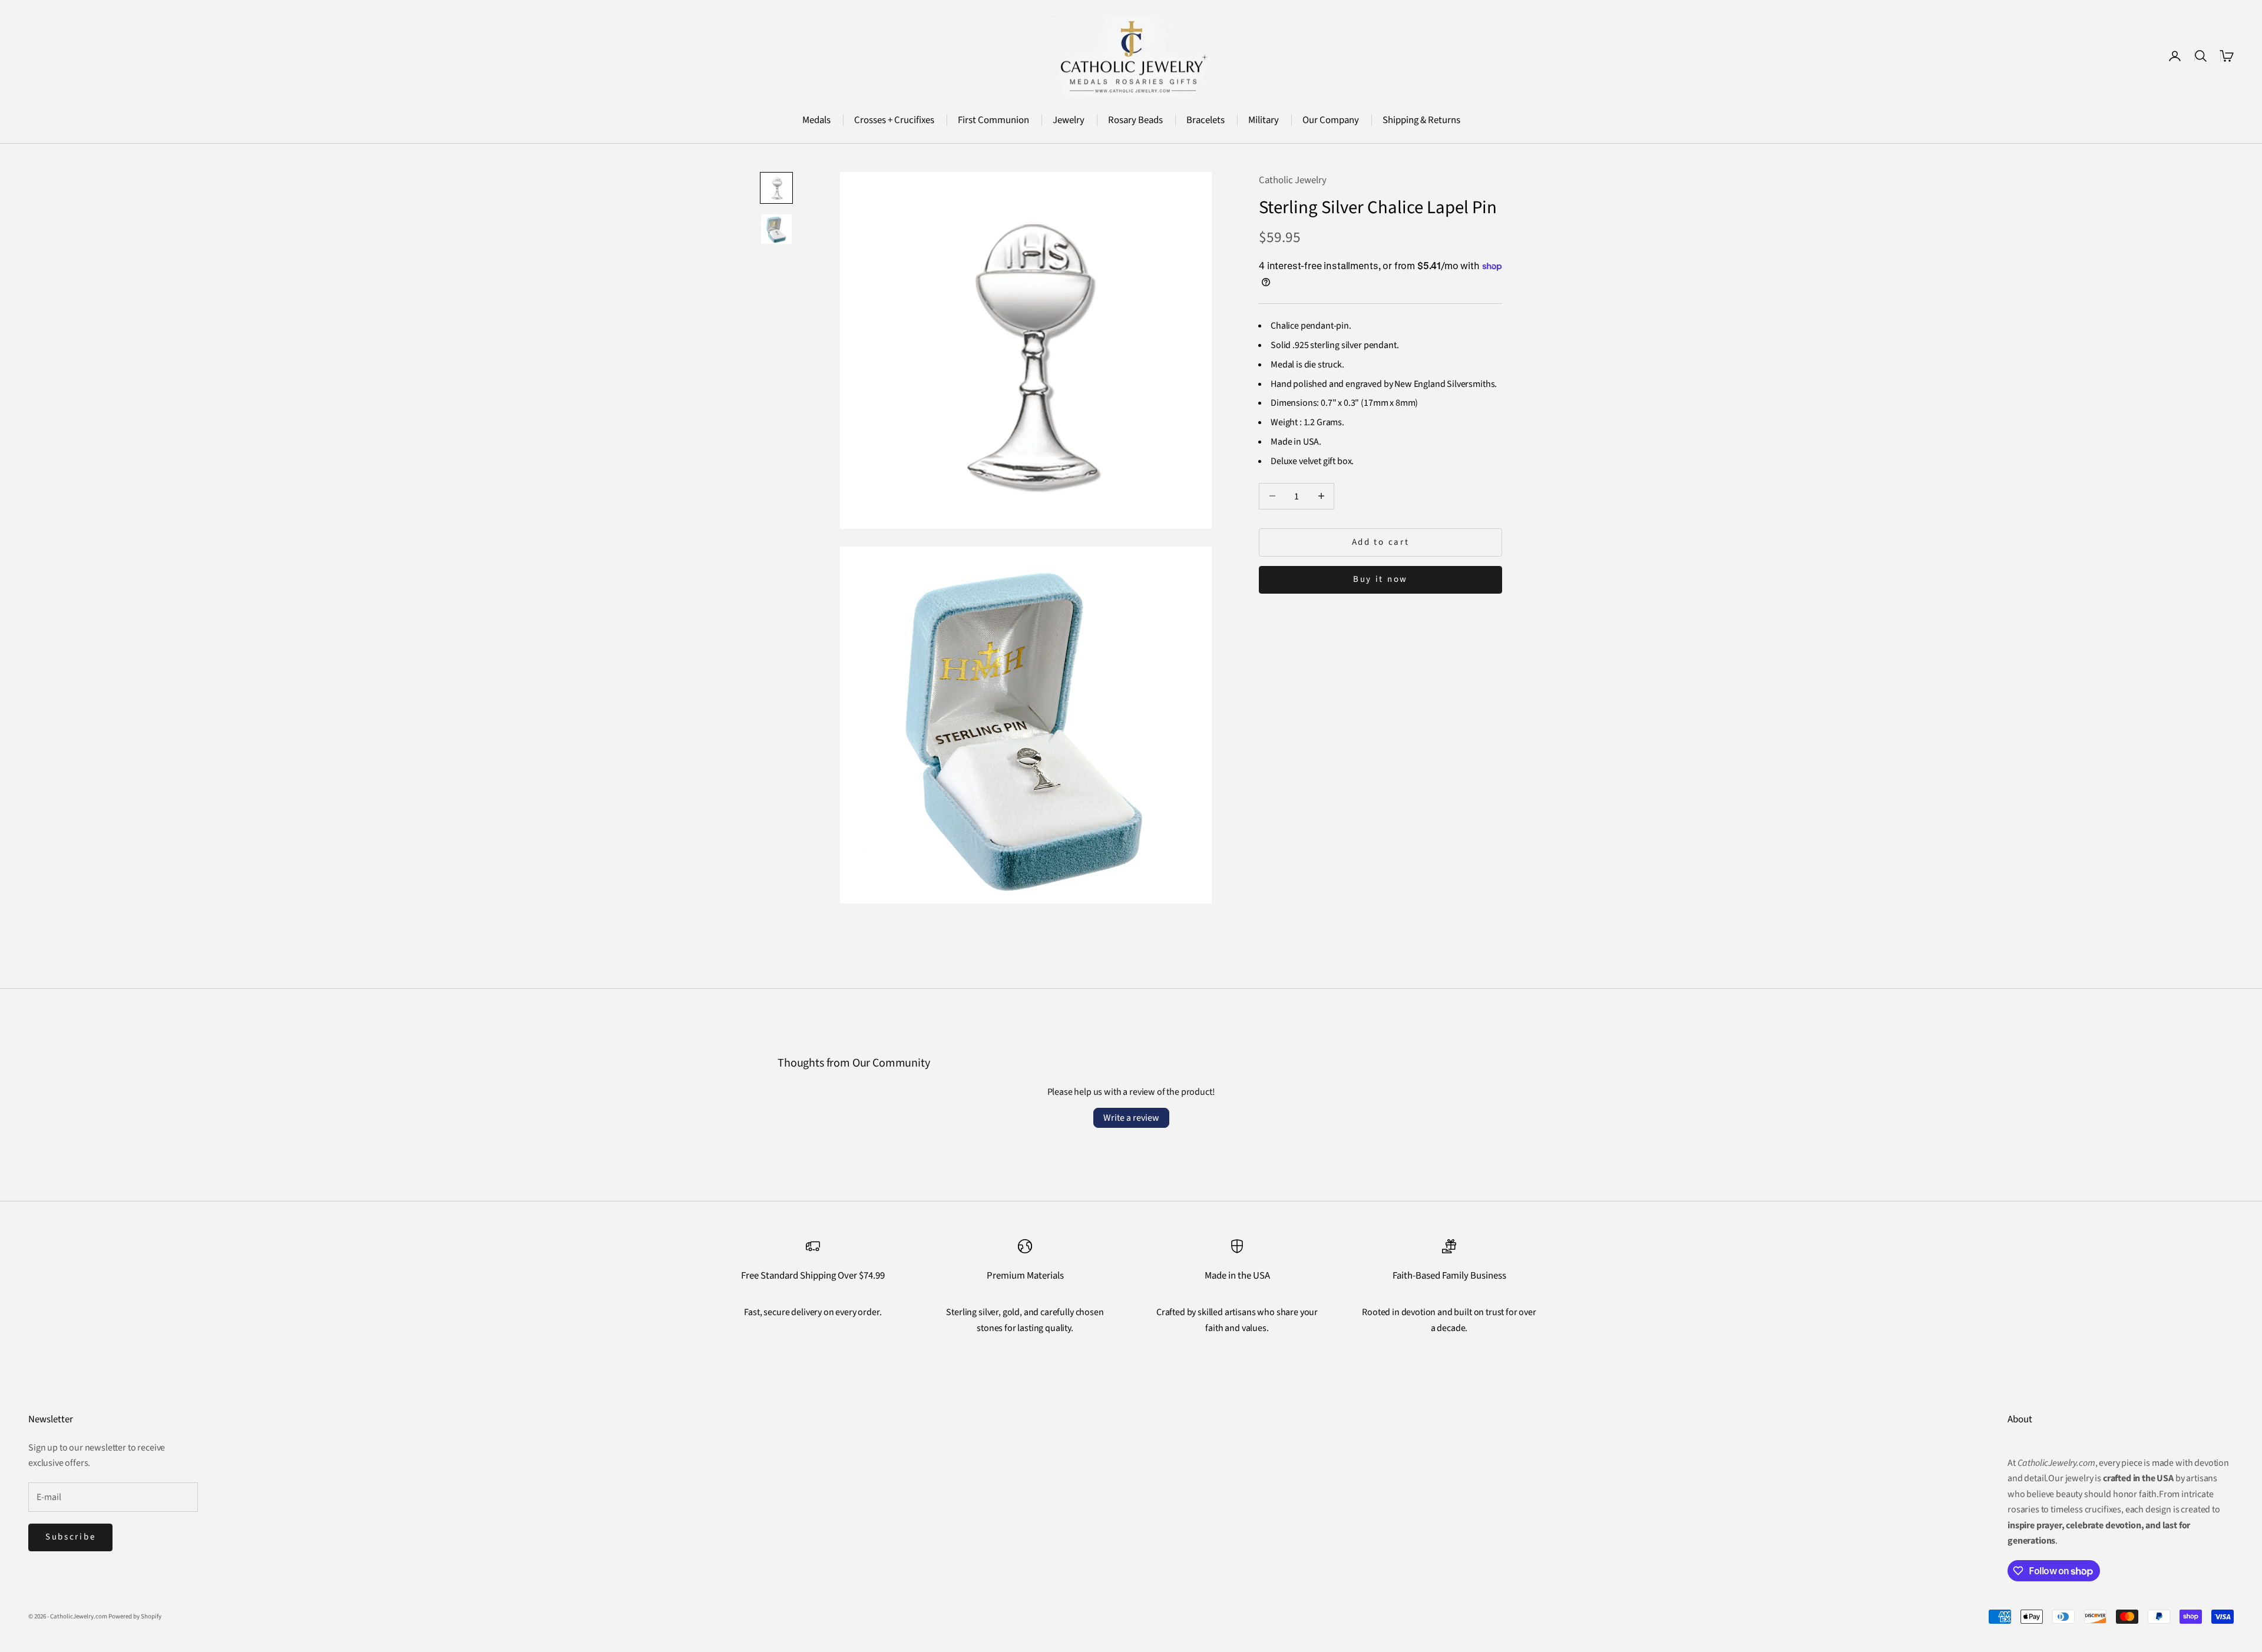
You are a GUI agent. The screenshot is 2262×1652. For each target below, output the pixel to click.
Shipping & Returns (1421, 120)
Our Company (1331, 120)
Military (1264, 120)
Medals (816, 120)
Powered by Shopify (135, 1616)
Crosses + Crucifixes (894, 120)
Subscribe (70, 1537)
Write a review (1131, 1118)
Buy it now (1380, 579)
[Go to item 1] (776, 188)
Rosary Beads (1135, 120)
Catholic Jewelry (1293, 180)
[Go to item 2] (776, 229)
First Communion (993, 120)
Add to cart (1381, 542)
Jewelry (1069, 120)
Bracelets (1206, 120)
